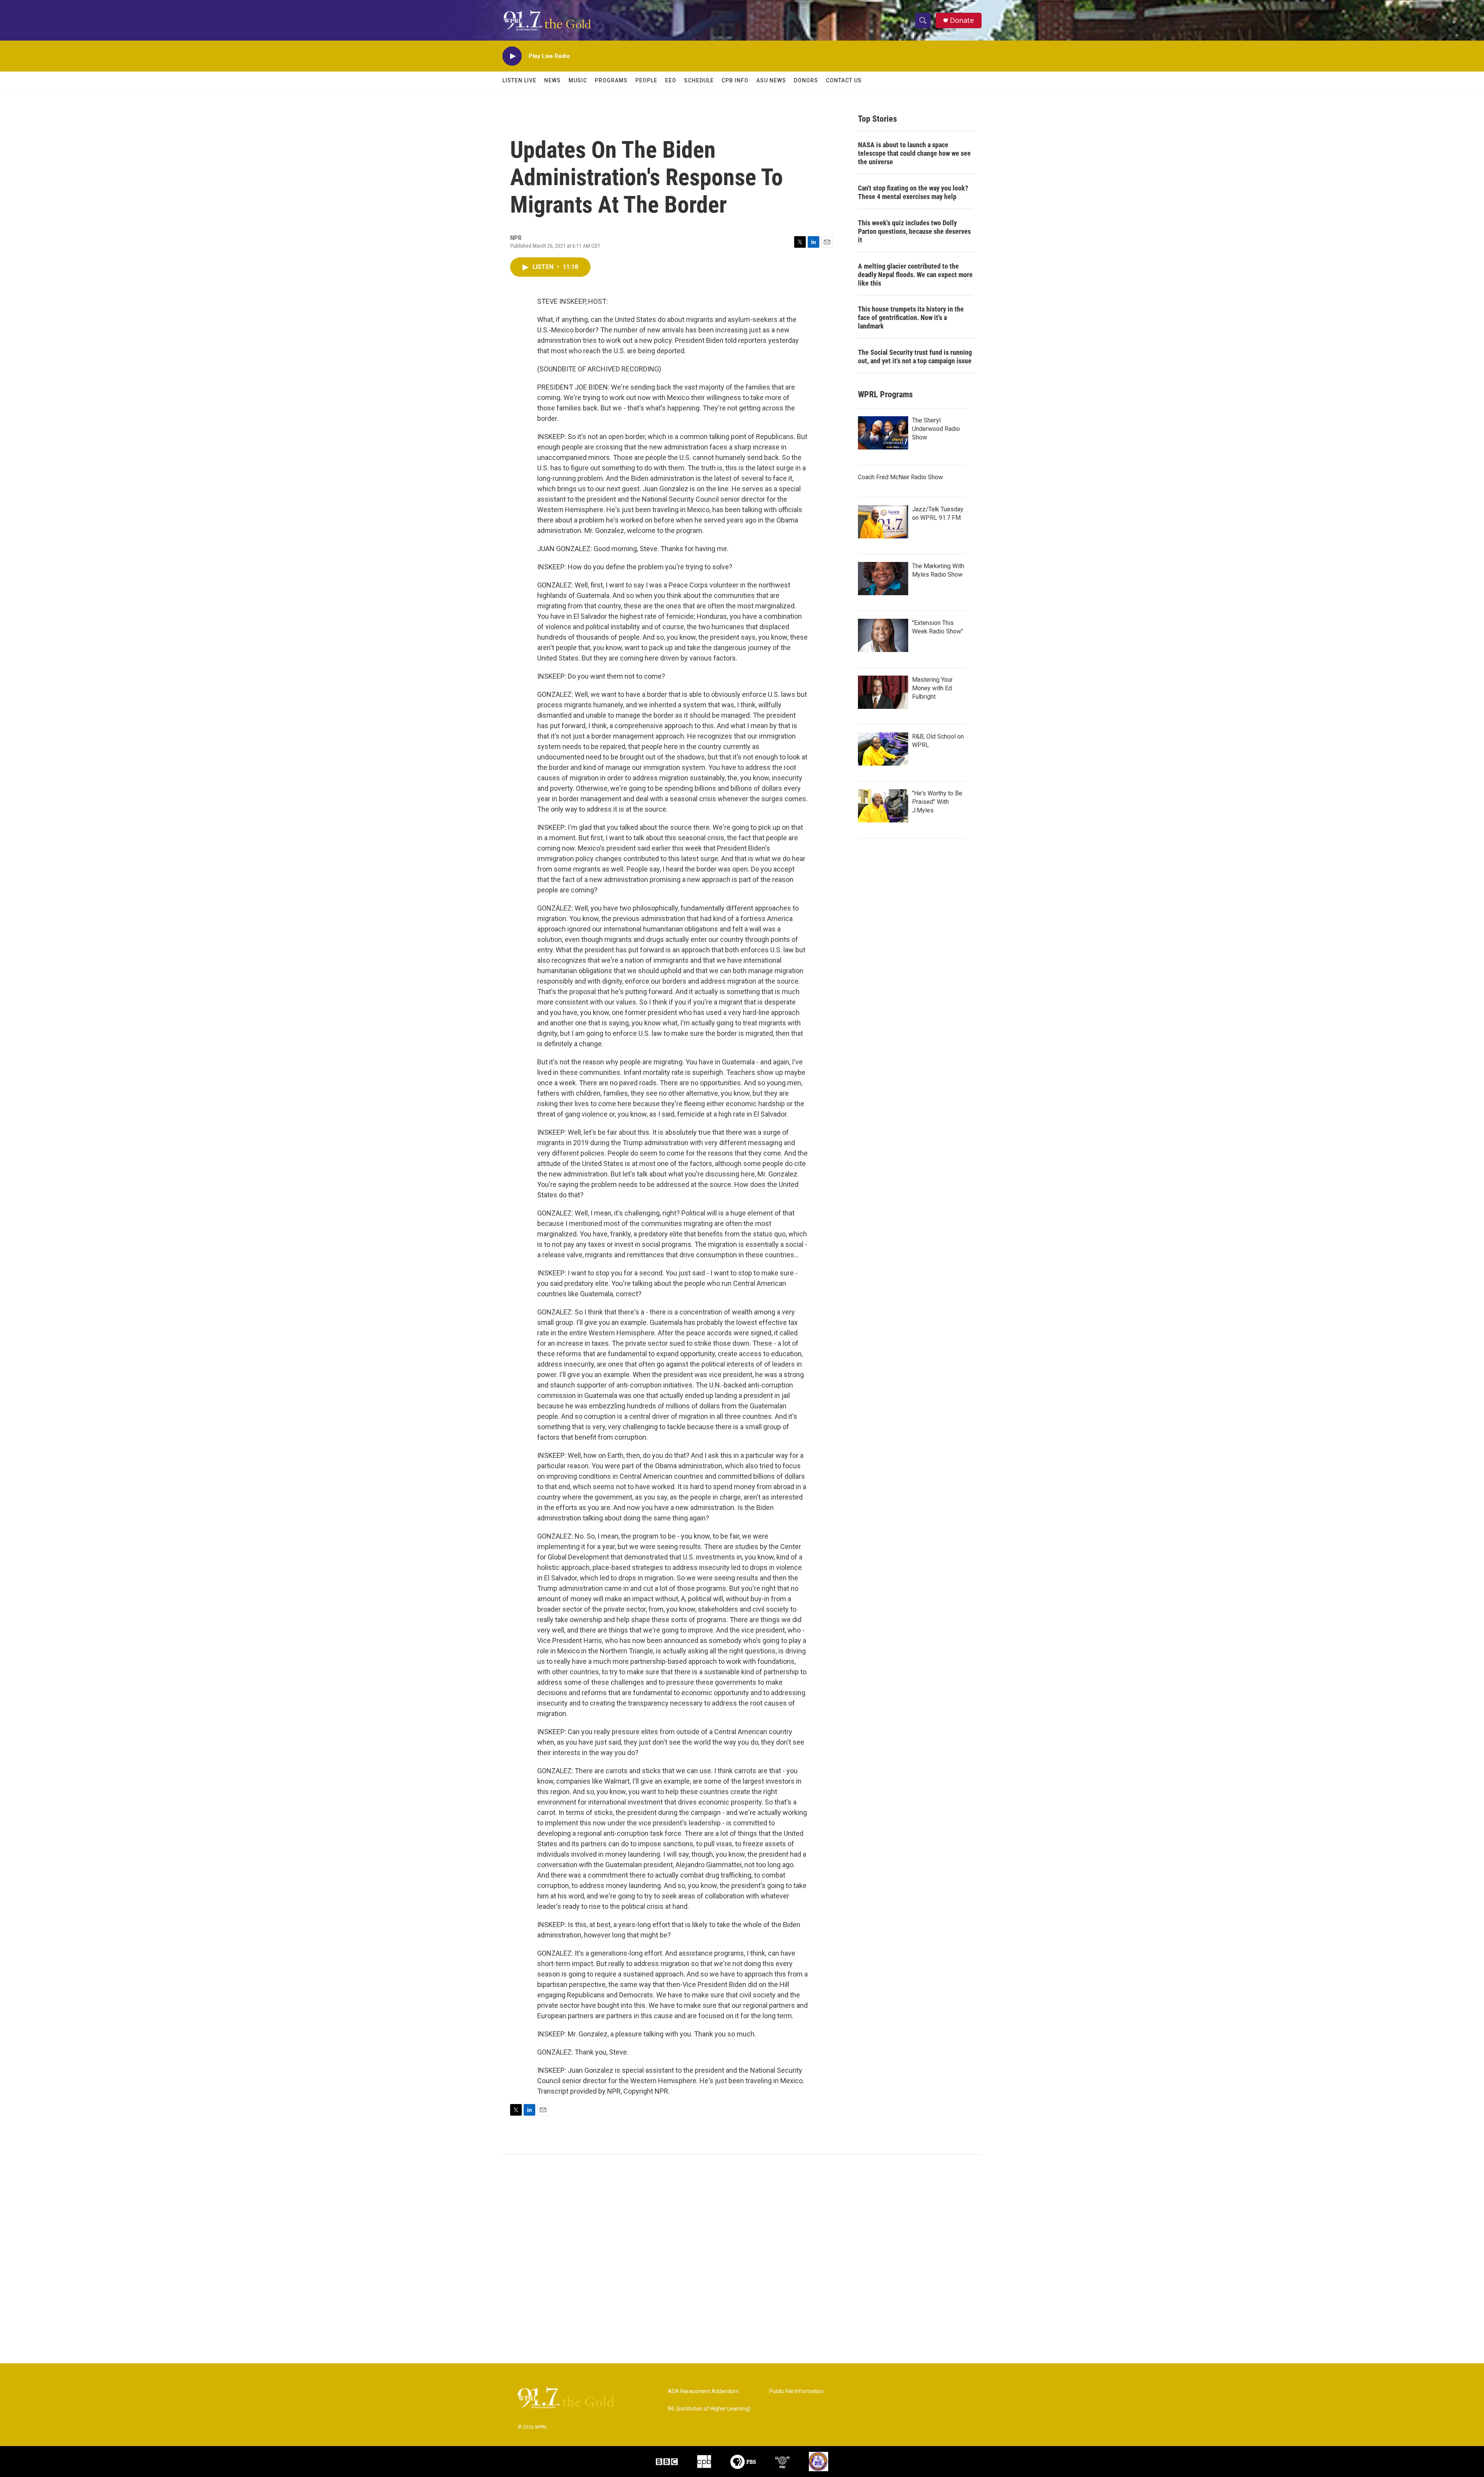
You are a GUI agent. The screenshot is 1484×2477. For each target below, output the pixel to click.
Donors (806, 80)
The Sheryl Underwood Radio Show (936, 429)
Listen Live (519, 80)
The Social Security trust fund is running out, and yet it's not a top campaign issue (915, 357)
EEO (671, 80)
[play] (512, 56)
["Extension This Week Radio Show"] (883, 635)
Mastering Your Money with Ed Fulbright (932, 688)
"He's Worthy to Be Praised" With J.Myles (937, 802)
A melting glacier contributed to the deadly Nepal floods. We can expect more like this (915, 275)
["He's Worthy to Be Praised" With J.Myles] (883, 806)
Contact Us (844, 80)
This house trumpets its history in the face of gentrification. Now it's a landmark (911, 317)
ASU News (771, 80)
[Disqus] (742, 2259)
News (552, 80)
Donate (962, 20)
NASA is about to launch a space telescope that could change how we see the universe (914, 153)
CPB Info (735, 80)
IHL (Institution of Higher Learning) (709, 2409)
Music (578, 80)
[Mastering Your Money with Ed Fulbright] (883, 692)
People (646, 80)
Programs (611, 80)
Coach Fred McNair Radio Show (900, 477)
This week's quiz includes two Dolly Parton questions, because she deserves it (914, 231)
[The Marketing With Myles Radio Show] (883, 579)
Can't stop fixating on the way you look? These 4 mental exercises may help (913, 192)
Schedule (699, 80)
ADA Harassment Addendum (703, 2391)
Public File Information (796, 2391)
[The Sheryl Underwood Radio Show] (883, 433)
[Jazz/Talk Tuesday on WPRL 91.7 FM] (883, 522)
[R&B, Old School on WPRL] (883, 749)
